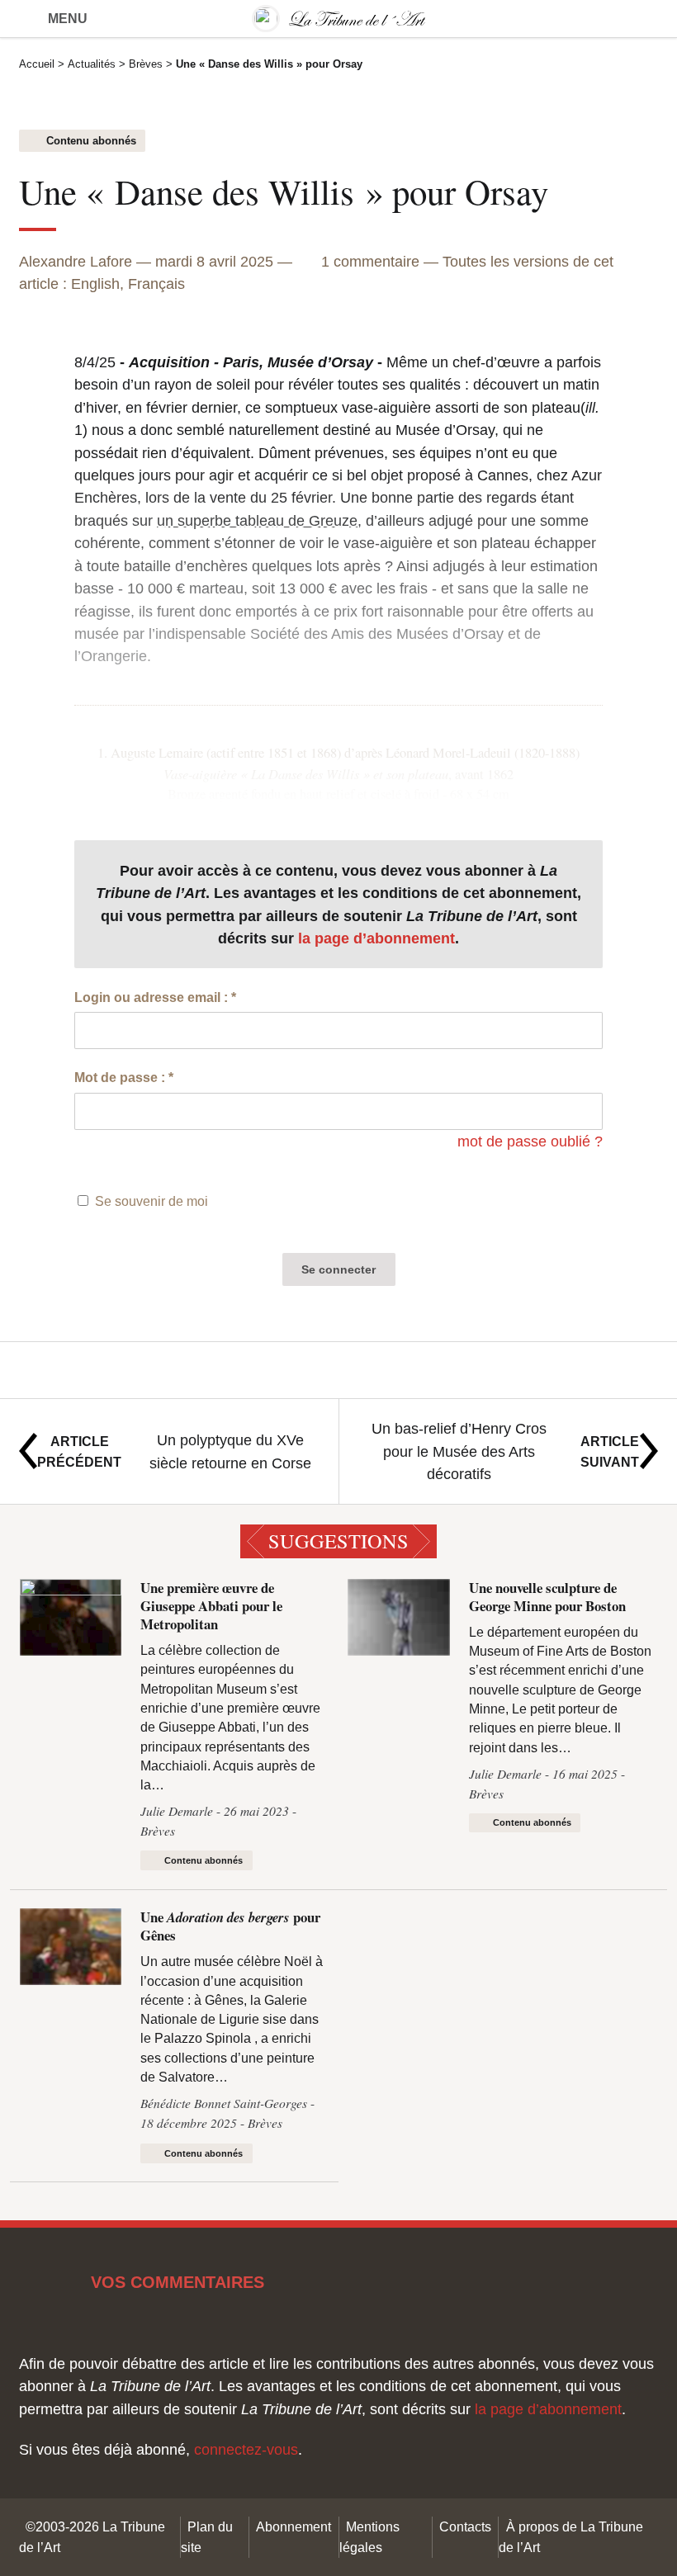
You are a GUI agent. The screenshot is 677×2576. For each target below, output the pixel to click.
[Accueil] (338, 19)
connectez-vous (246, 2449)
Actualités (92, 64)
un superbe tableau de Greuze (257, 520)
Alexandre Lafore (76, 261)
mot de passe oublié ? (530, 1141)
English (95, 284)
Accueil (37, 64)
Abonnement (294, 2526)
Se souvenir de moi (151, 1201)
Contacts (465, 2526)
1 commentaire (372, 261)
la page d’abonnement (376, 938)
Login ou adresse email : (155, 997)
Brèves (146, 64)
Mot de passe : (124, 1077)
